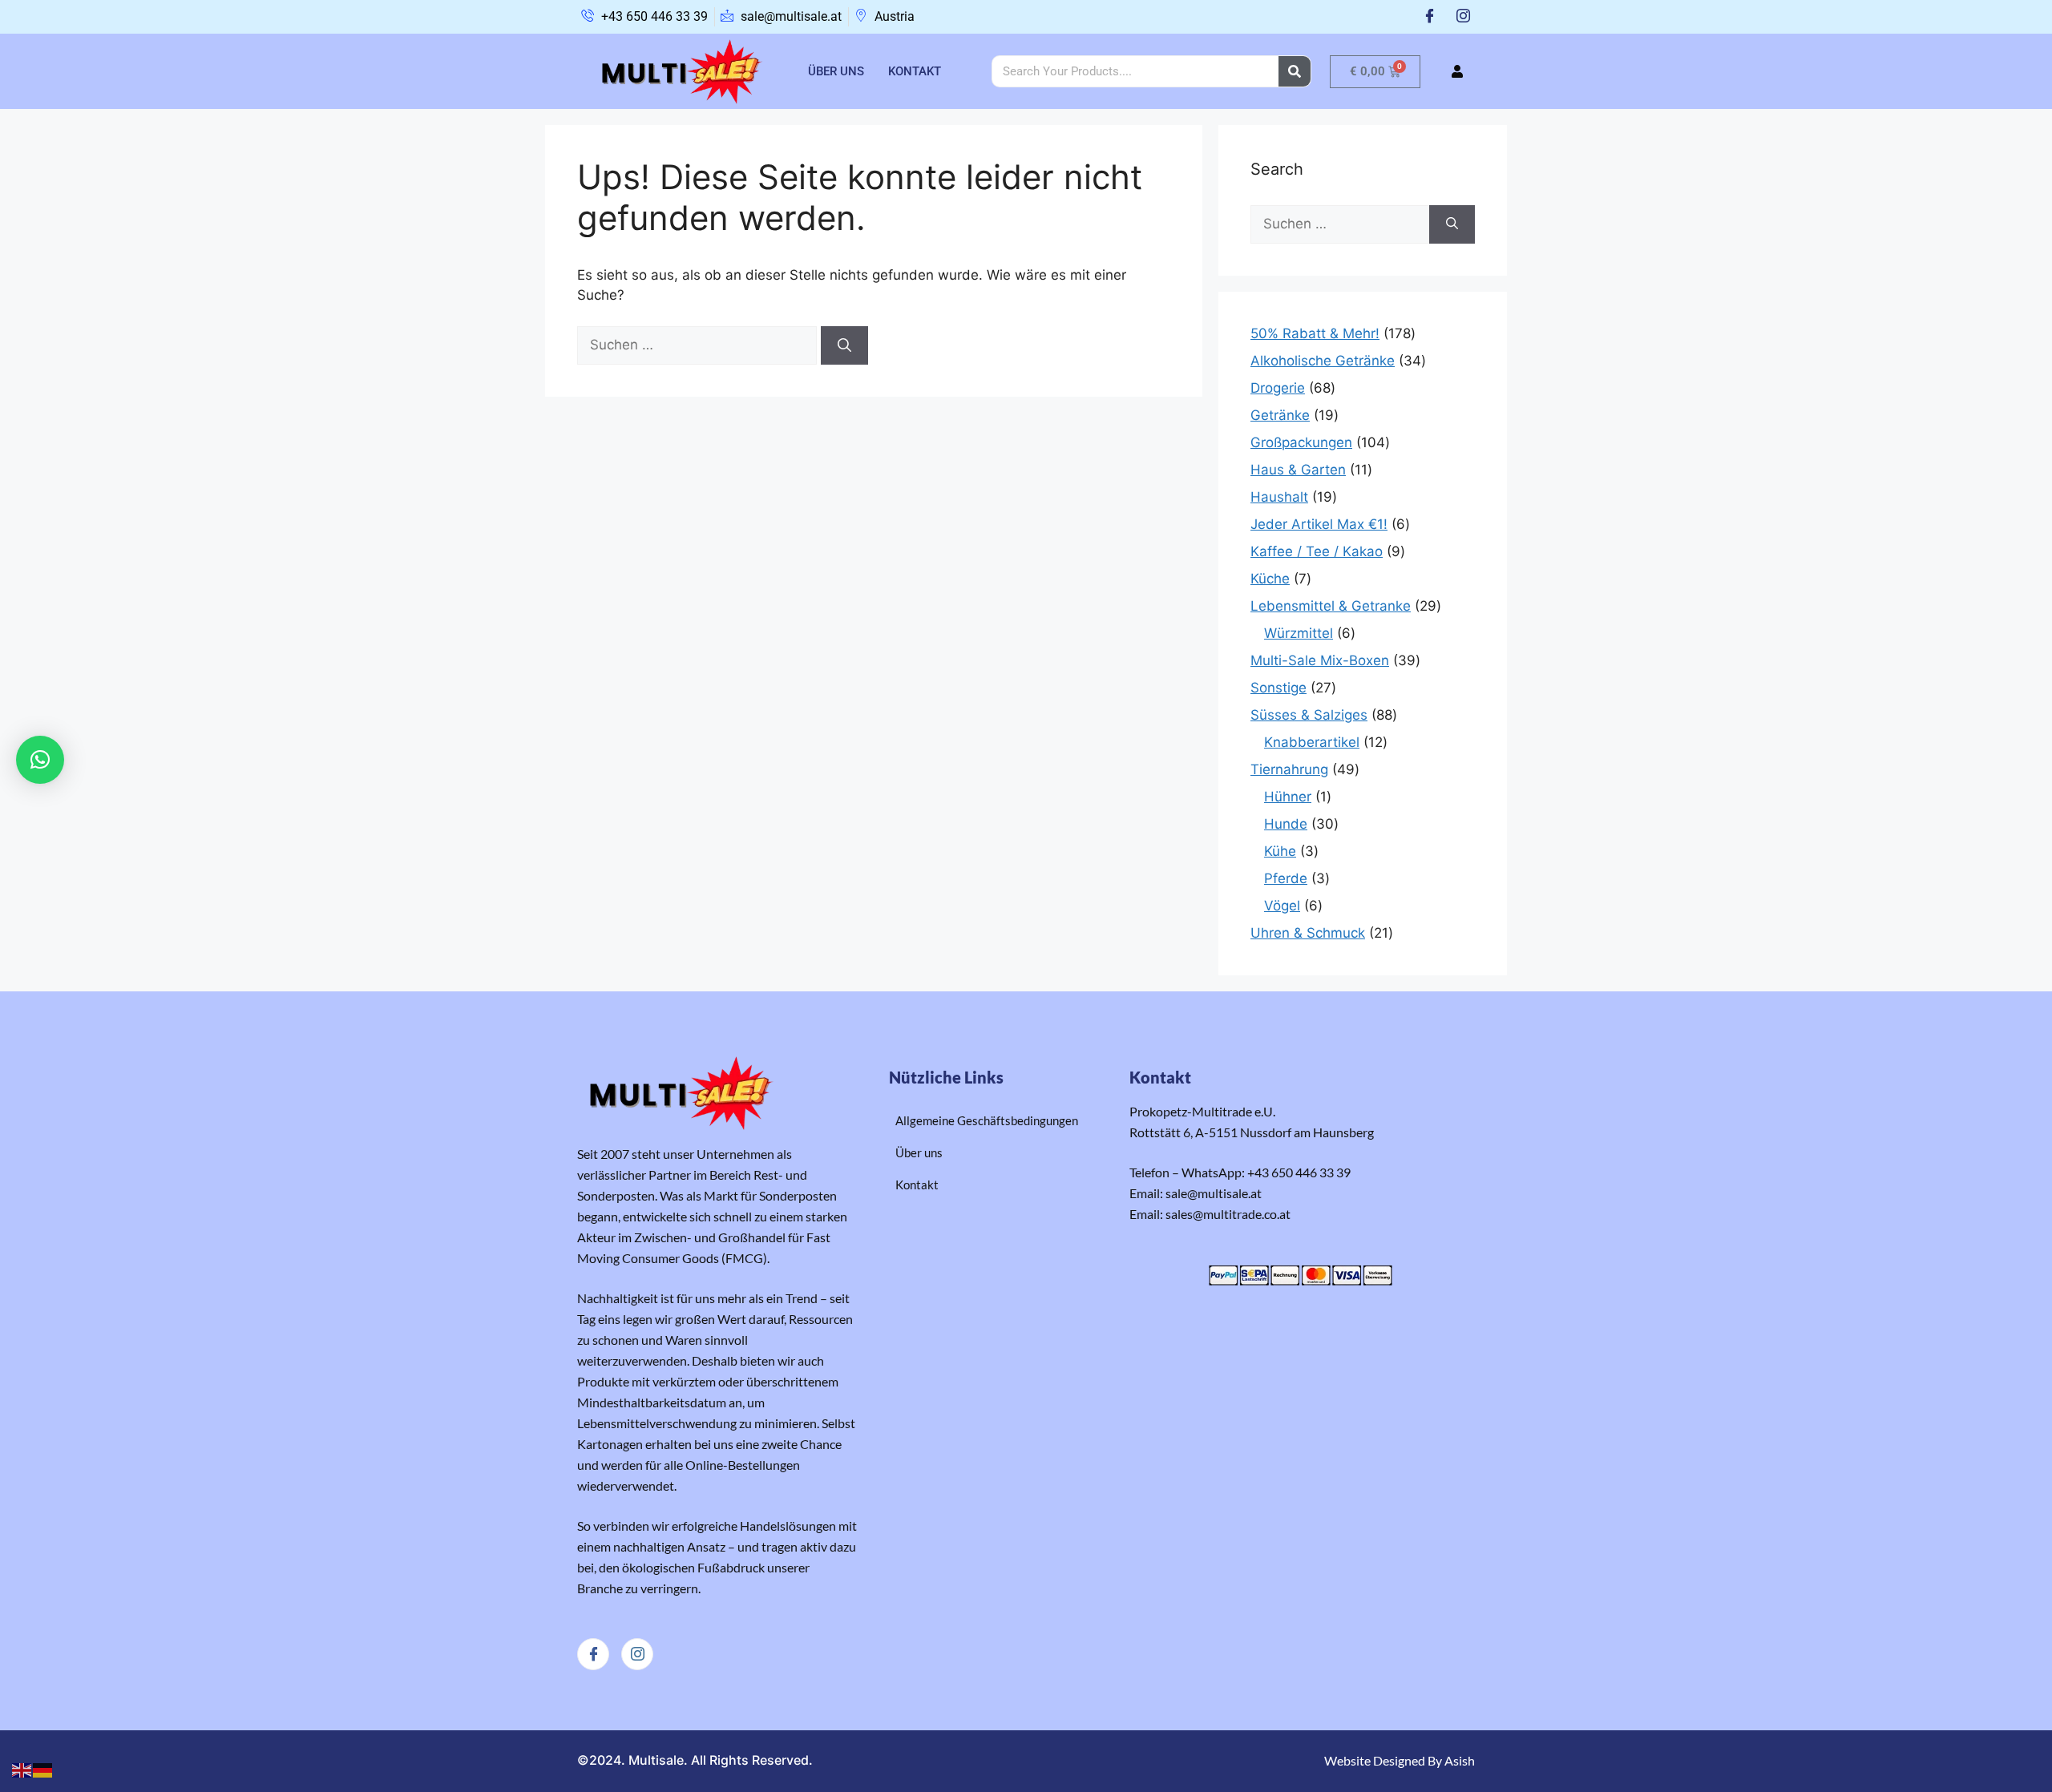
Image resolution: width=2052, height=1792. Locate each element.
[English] (22, 1770)
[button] (40, 760)
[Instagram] (1463, 17)
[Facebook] (1430, 17)
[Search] (1295, 71)
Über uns (836, 71)
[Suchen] (844, 345)
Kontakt (915, 71)
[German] (43, 1770)
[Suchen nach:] (699, 345)
